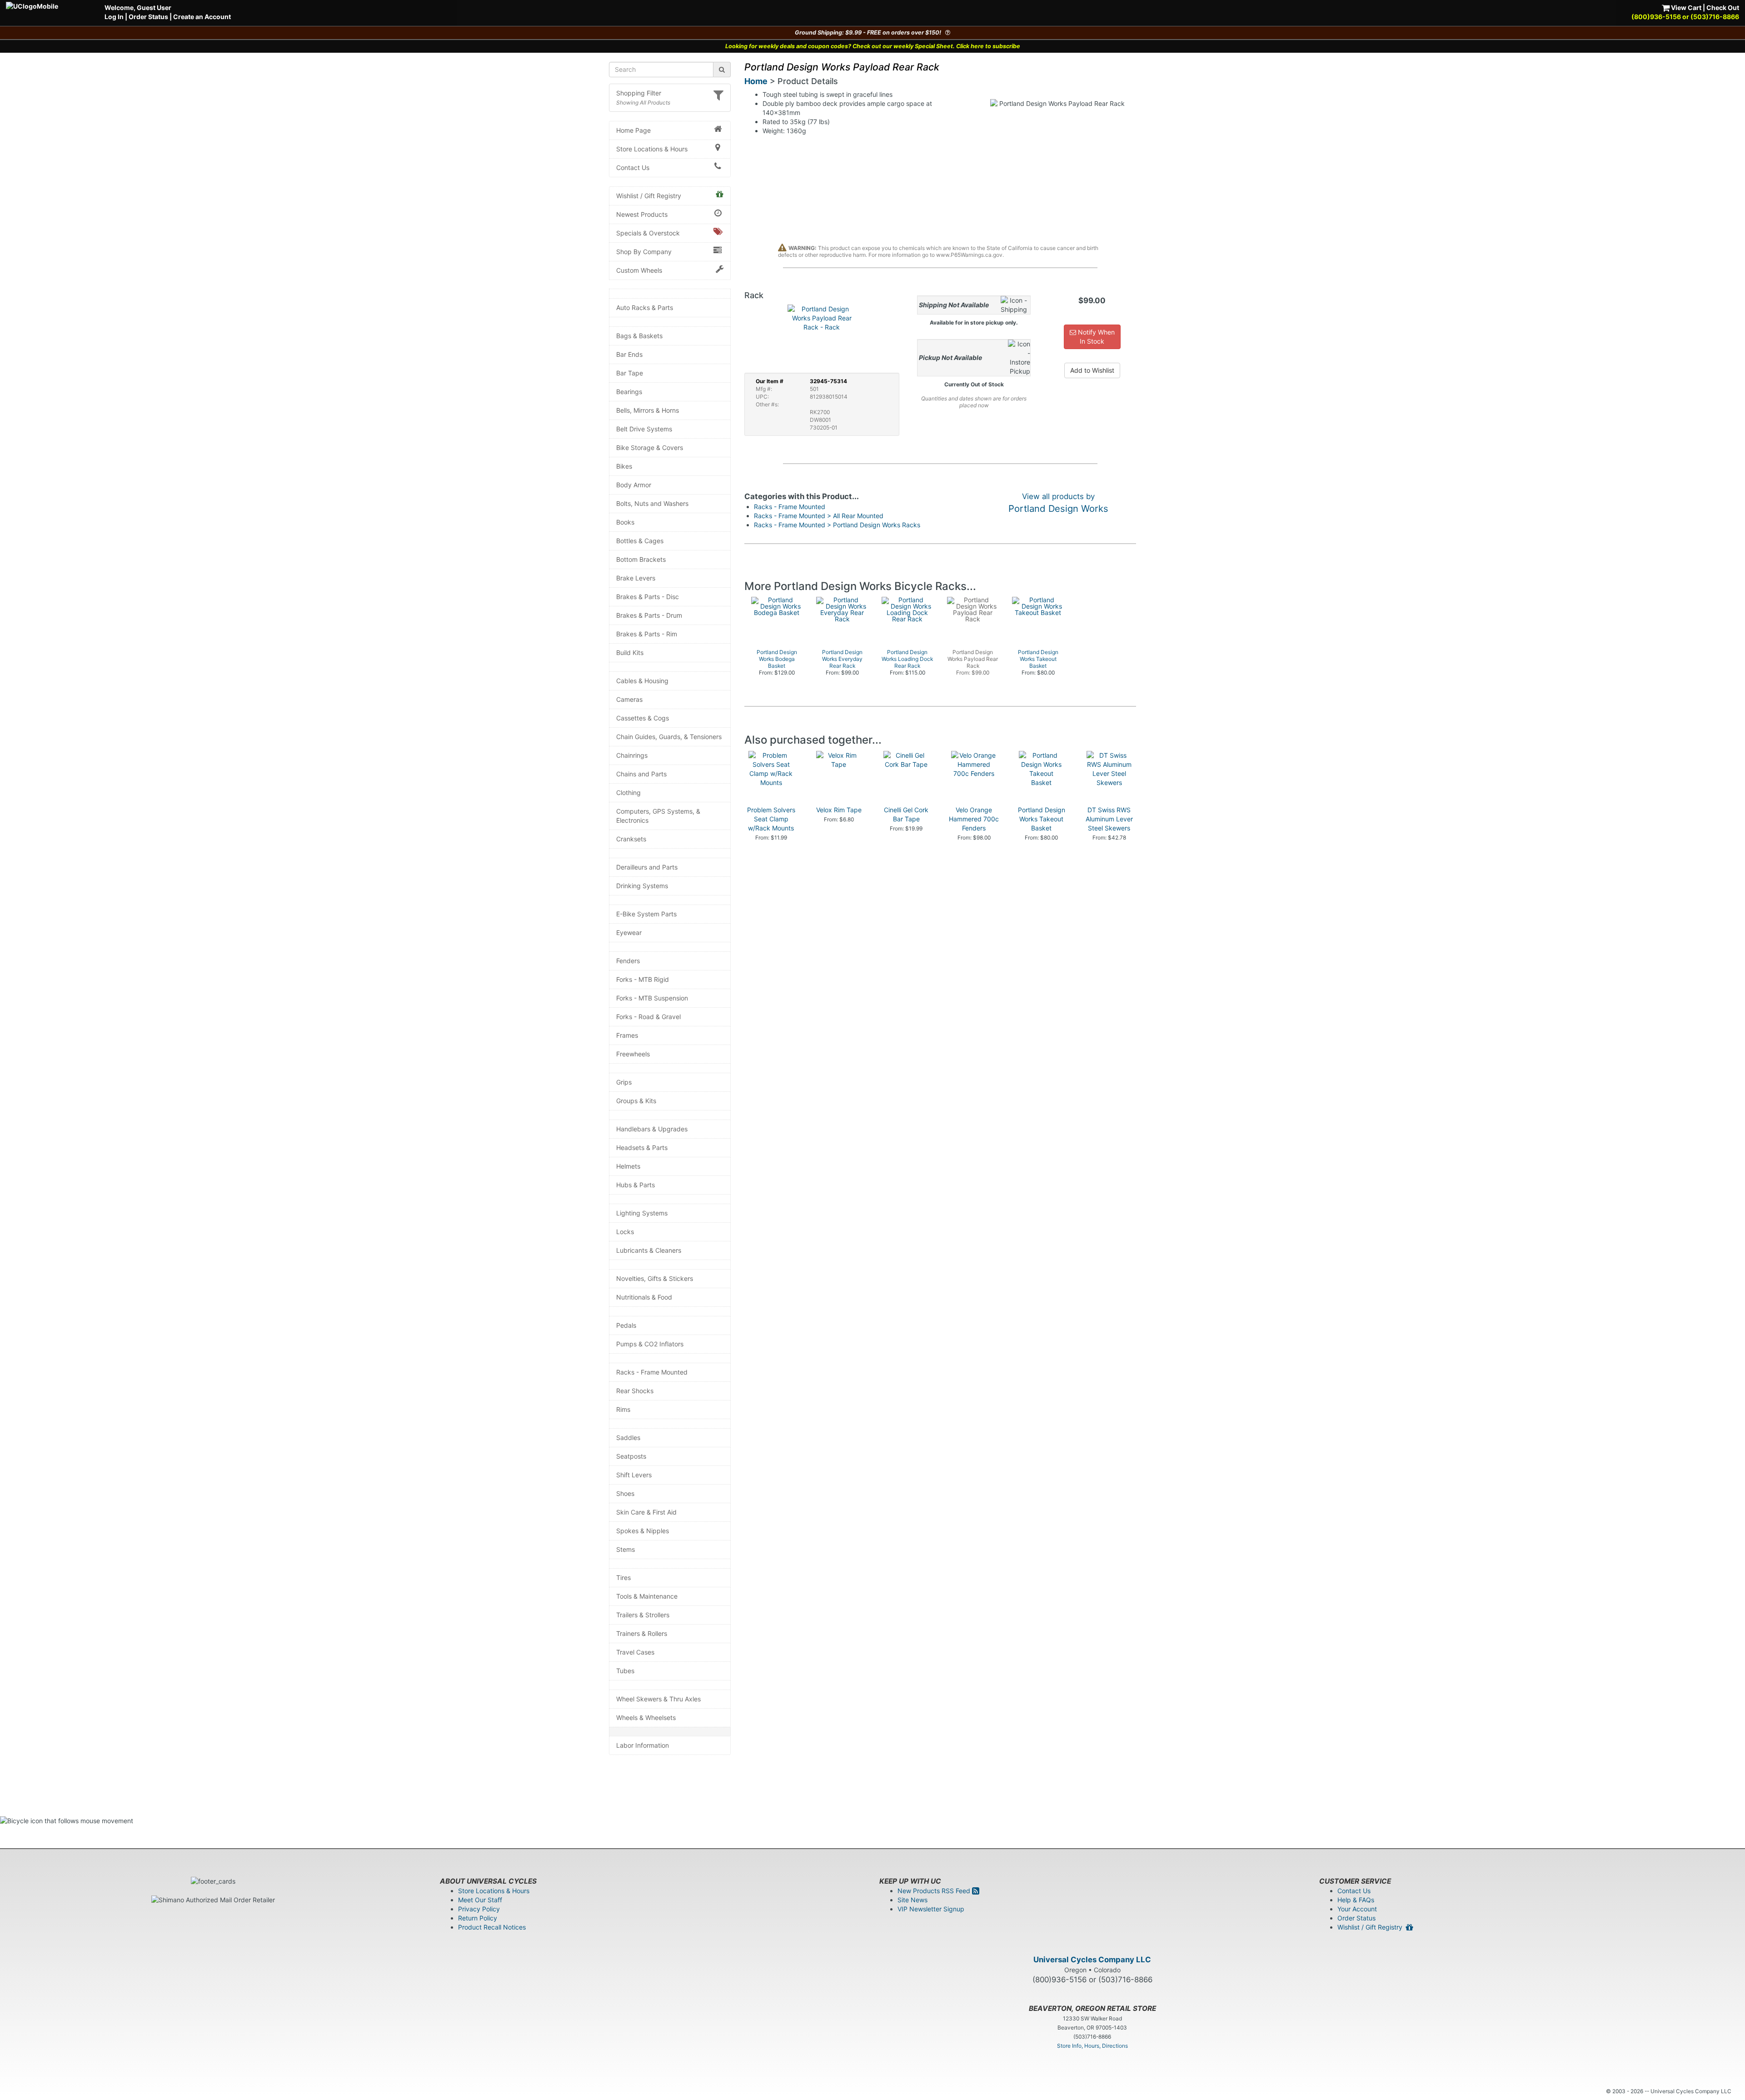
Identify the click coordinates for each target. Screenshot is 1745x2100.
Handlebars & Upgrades (652, 1129)
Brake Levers (636, 578)
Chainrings (632, 755)
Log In (114, 17)
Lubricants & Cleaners (649, 1250)
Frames (627, 1035)
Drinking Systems (642, 886)
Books (625, 522)
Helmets (628, 1166)
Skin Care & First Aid (646, 1512)
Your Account (1357, 1909)
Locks (625, 1232)
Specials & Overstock (648, 233)
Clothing (628, 792)
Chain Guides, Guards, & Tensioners (669, 737)
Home (756, 81)
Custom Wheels (639, 270)
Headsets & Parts (642, 1147)
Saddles (628, 1437)
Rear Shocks (635, 1391)
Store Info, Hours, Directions (1092, 2046)
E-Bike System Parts (646, 914)
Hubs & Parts (636, 1185)
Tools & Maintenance (647, 1596)
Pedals (626, 1325)
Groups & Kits (636, 1101)
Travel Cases (635, 1652)
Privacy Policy (479, 1909)
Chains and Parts (641, 774)
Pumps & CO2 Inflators (650, 1344)
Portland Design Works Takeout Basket (1042, 819)
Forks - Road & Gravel (648, 1017)
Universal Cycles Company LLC (1092, 1960)
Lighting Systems (642, 1213)
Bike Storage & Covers (650, 447)
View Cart (1685, 7)
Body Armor (634, 485)
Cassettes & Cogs (643, 718)
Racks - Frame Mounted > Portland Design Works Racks (837, 525)
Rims (623, 1409)
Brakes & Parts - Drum (649, 615)
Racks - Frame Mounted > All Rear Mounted (819, 516)
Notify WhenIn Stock (1095, 337)
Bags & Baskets (639, 336)
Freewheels (633, 1054)
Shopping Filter (639, 93)
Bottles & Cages (640, 541)
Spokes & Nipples (643, 1531)
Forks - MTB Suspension (652, 998)
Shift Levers (634, 1475)
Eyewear (629, 932)
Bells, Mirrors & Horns (648, 410)
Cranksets (631, 839)
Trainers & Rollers (642, 1633)
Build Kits (630, 652)
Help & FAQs (1356, 1900)
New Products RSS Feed (935, 1891)
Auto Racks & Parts (645, 307)
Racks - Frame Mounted (652, 1372)
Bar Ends (629, 354)
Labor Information (643, 1745)
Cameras (629, 699)
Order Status (148, 17)
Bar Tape (630, 373)
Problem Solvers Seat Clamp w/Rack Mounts (771, 819)
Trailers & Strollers (643, 1615)
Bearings (629, 392)
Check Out (1723, 7)
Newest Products (642, 214)
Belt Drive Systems (644, 429)
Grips (624, 1082)
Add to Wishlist (1092, 370)
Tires (623, 1577)
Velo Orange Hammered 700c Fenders (974, 819)
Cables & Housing (642, 681)
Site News (912, 1900)
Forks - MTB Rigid (643, 979)
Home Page (633, 130)
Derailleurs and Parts (647, 867)
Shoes (625, 1493)
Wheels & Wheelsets (646, 1717)
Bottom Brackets (641, 559)
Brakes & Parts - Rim (647, 634)
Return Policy (478, 1918)
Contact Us (633, 167)
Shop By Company (644, 252)
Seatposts (631, 1456)
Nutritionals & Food (644, 1297)
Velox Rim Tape (839, 810)
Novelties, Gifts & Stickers (655, 1278)
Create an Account (202, 17)
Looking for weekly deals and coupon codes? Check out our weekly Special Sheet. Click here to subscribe (873, 46)
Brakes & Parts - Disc (648, 597)
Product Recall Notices (492, 1927)
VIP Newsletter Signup (931, 1909)
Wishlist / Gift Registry (649, 196)
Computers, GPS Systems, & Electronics (658, 816)
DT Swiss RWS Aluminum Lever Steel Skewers (1109, 819)
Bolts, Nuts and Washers (652, 503)
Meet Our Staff (480, 1900)
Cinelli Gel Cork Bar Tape (906, 814)
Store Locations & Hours (652, 149)
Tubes (625, 1671)
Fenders (628, 961)
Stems (626, 1549)
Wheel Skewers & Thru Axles (658, 1699)
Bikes (624, 466)
